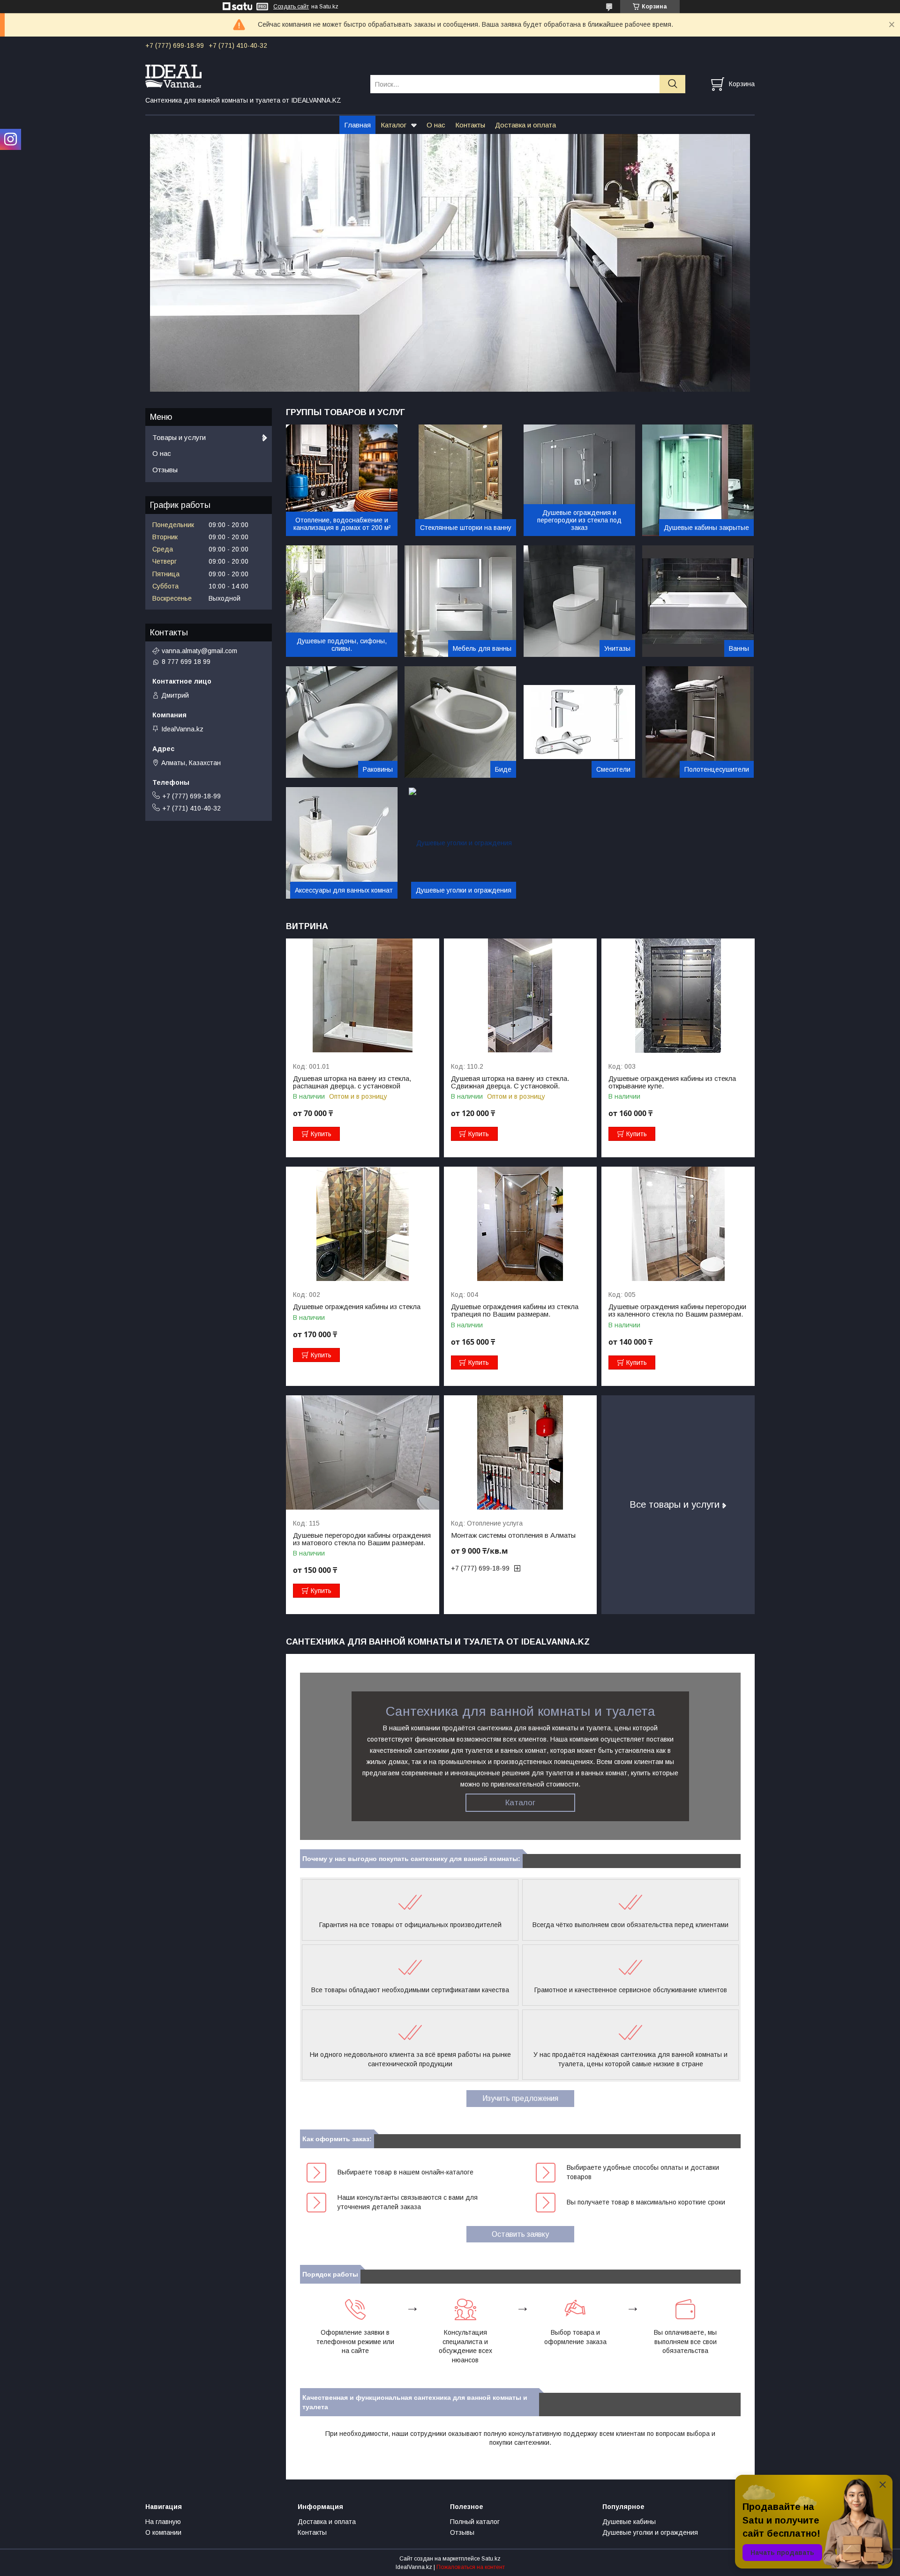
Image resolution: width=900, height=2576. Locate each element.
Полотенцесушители (717, 769)
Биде (503, 769)
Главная (357, 125)
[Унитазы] (579, 601)
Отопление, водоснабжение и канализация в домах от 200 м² (342, 524)
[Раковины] (342, 722)
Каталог (394, 125)
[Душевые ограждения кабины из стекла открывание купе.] (678, 996)
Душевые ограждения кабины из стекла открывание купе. (672, 1082)
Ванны (739, 648)
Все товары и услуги (675, 1504)
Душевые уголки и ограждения (464, 890)
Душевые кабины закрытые (706, 528)
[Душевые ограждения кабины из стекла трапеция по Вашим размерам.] (521, 1224)
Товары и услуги (179, 437)
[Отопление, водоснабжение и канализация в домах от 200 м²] (342, 480)
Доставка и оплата (525, 125)
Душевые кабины (629, 2522)
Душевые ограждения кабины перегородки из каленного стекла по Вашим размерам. (677, 1310)
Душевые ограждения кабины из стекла (357, 1307)
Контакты (470, 125)
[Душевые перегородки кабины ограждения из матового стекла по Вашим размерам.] (363, 1453)
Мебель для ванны (482, 648)
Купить (321, 1134)
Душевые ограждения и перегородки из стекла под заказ (579, 520)
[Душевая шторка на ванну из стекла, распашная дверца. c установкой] (363, 996)
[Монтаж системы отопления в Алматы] (521, 1453)
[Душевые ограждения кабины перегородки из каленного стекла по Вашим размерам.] (678, 1224)
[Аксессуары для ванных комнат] (342, 843)
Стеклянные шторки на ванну (466, 528)
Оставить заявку (520, 2234)
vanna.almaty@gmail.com (199, 651)
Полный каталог (475, 2522)
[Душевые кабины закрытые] (698, 480)
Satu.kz (491, 2559)
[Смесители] (579, 722)
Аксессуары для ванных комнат (344, 890)
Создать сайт (291, 7)
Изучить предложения (520, 2098)
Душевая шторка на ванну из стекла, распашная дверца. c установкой (352, 1082)
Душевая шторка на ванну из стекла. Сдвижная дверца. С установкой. (510, 1082)
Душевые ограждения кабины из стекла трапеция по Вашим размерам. (515, 1310)
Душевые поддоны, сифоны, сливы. (342, 645)
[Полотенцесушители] (698, 722)
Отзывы (165, 470)
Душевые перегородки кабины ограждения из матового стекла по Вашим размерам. (362, 1539)
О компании (163, 2532)
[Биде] (460, 722)
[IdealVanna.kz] (252, 75)
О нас (436, 125)
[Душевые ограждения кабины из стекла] (363, 1224)
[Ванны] (698, 601)
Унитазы (617, 648)
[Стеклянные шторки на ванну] (460, 480)
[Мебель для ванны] (460, 601)
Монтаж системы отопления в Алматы (513, 1535)
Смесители (613, 769)
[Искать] (672, 84)
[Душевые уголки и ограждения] (460, 843)
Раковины (378, 769)
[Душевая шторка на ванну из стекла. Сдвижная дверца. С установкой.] (521, 996)
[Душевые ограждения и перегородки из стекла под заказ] (579, 480)
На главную (163, 2522)
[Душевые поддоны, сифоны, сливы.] (342, 601)
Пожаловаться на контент (471, 2567)
